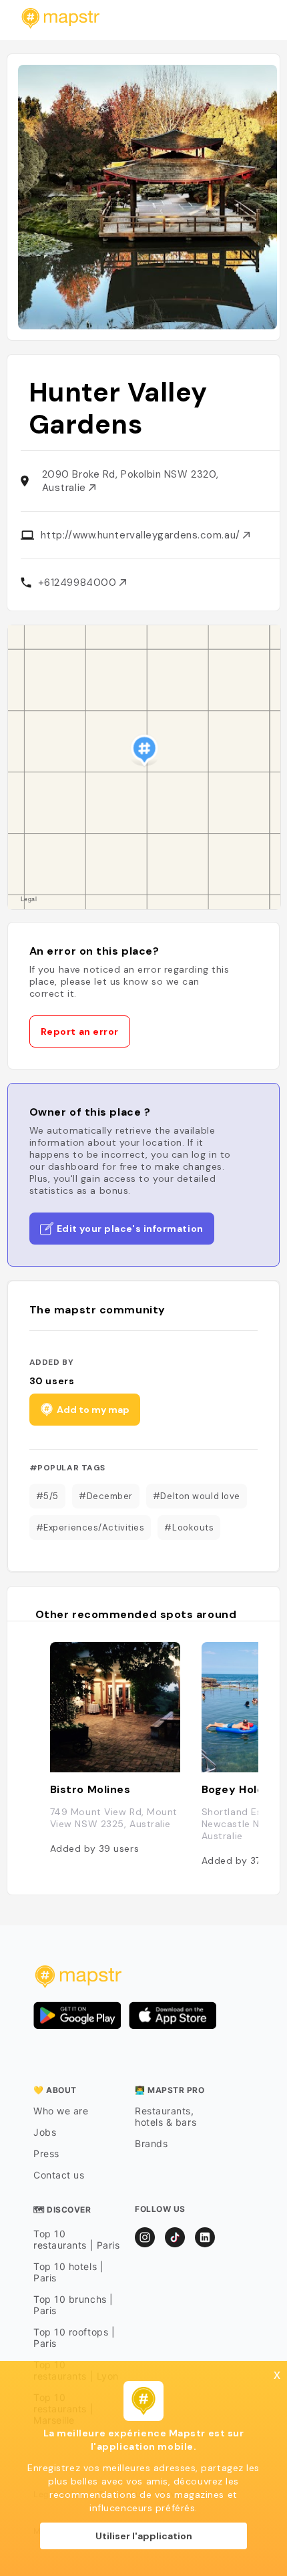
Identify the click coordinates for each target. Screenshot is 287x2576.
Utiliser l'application (144, 2536)
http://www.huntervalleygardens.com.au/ (142, 535)
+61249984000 (79, 583)
